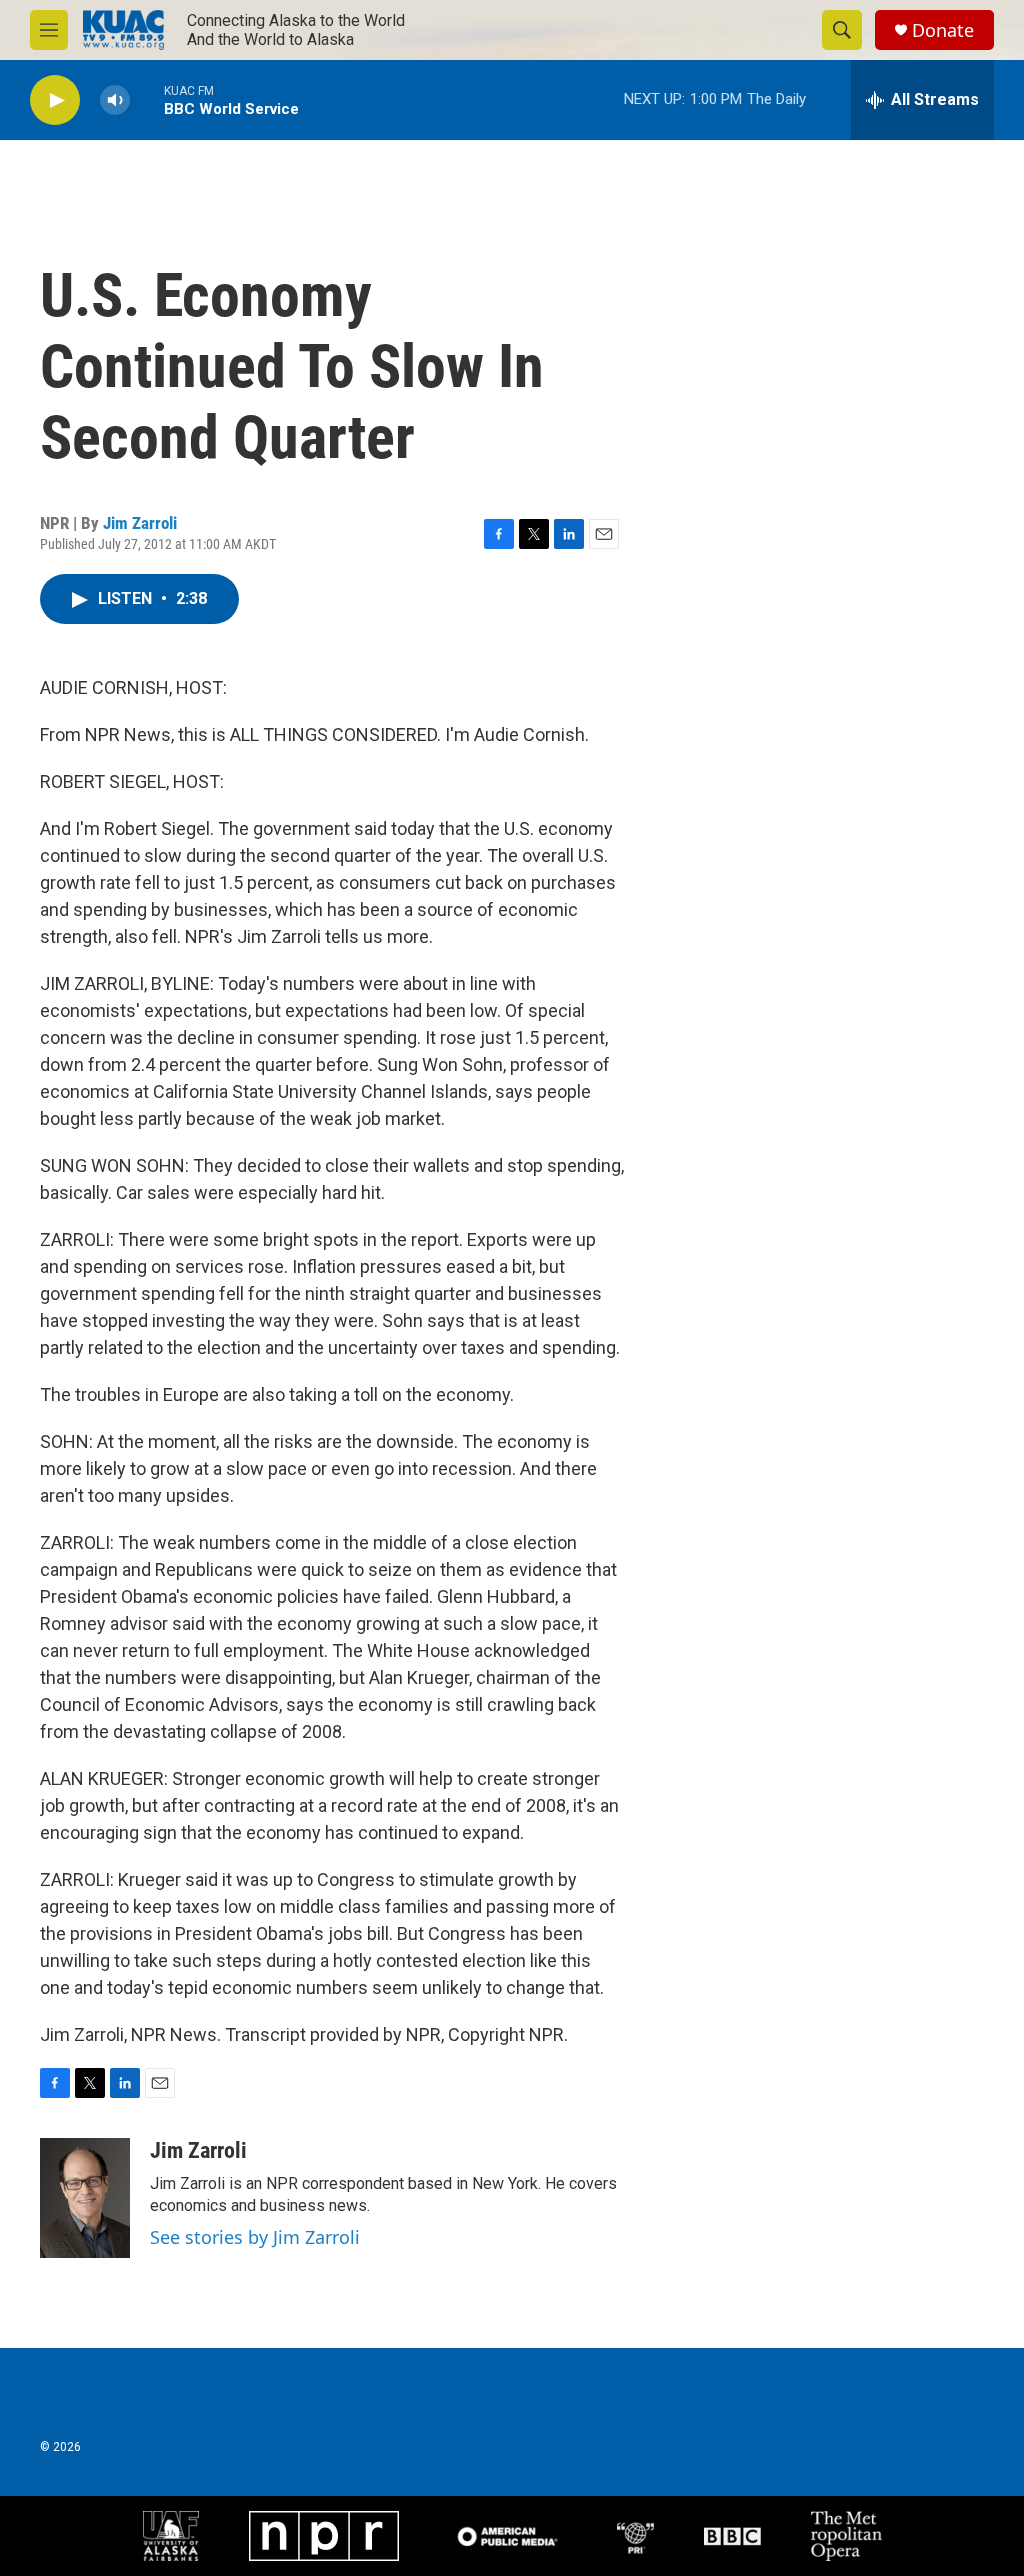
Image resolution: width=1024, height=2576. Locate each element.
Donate (943, 30)
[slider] (147, 99)
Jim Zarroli (140, 523)
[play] (55, 100)
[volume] (115, 100)
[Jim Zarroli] (85, 2198)
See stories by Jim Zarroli (255, 2237)
